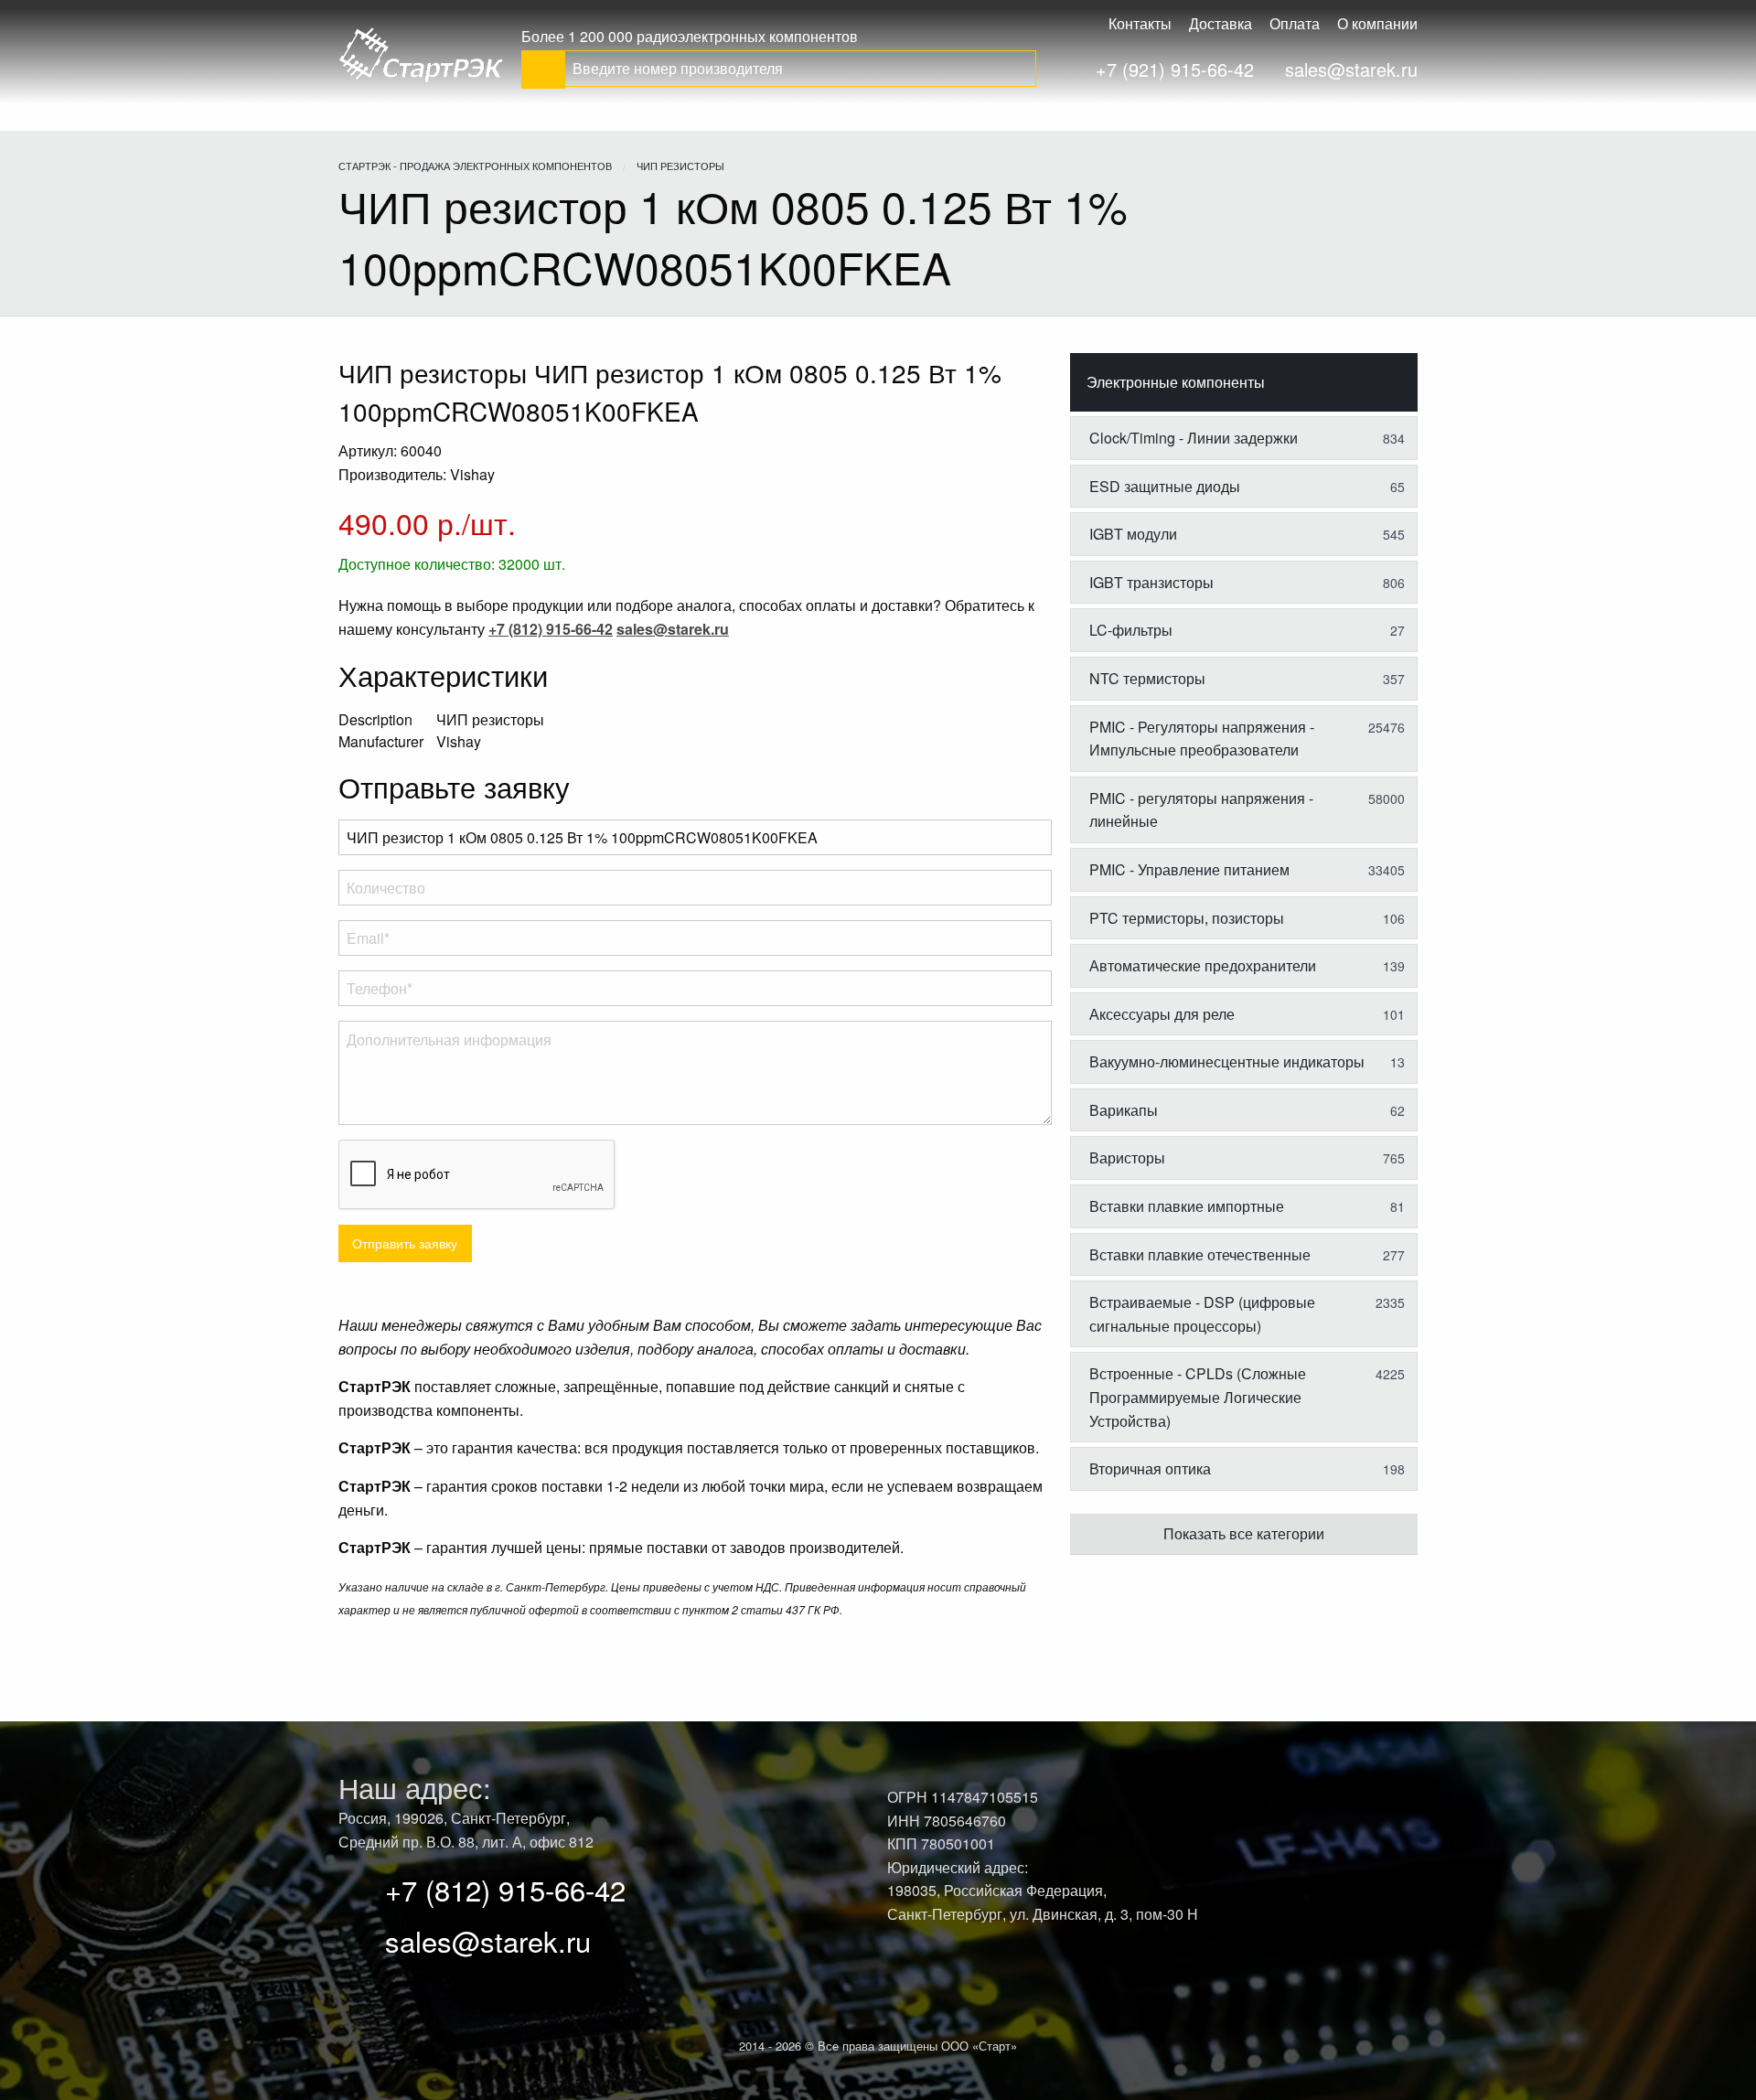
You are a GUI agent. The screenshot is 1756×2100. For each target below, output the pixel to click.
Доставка (1221, 23)
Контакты (1140, 23)
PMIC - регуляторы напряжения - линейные (1247, 810)
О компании (1377, 23)
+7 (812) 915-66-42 (505, 1889)
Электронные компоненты (1176, 382)
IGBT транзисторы (1247, 582)
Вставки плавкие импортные (1247, 1206)
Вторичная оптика (1247, 1468)
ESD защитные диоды (1247, 486)
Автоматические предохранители (1247, 965)
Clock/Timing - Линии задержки (1247, 438)
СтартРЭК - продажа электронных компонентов (475, 166)
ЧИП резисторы (680, 166)
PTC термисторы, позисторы (1247, 918)
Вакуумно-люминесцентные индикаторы (1247, 1061)
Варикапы (1247, 1110)
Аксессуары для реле (1247, 1014)
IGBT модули (1247, 534)
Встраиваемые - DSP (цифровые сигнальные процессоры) (1247, 1314)
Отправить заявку (405, 1243)
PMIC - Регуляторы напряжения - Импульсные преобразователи (1247, 739)
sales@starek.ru (1351, 69)
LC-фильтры (1247, 630)
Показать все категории (1244, 1533)
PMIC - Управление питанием (1247, 869)
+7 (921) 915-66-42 (1175, 69)
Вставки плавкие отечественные (1247, 1254)
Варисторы (1247, 1157)
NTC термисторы (1247, 678)
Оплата (1295, 23)
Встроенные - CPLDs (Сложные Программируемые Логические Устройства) (1247, 1397)
